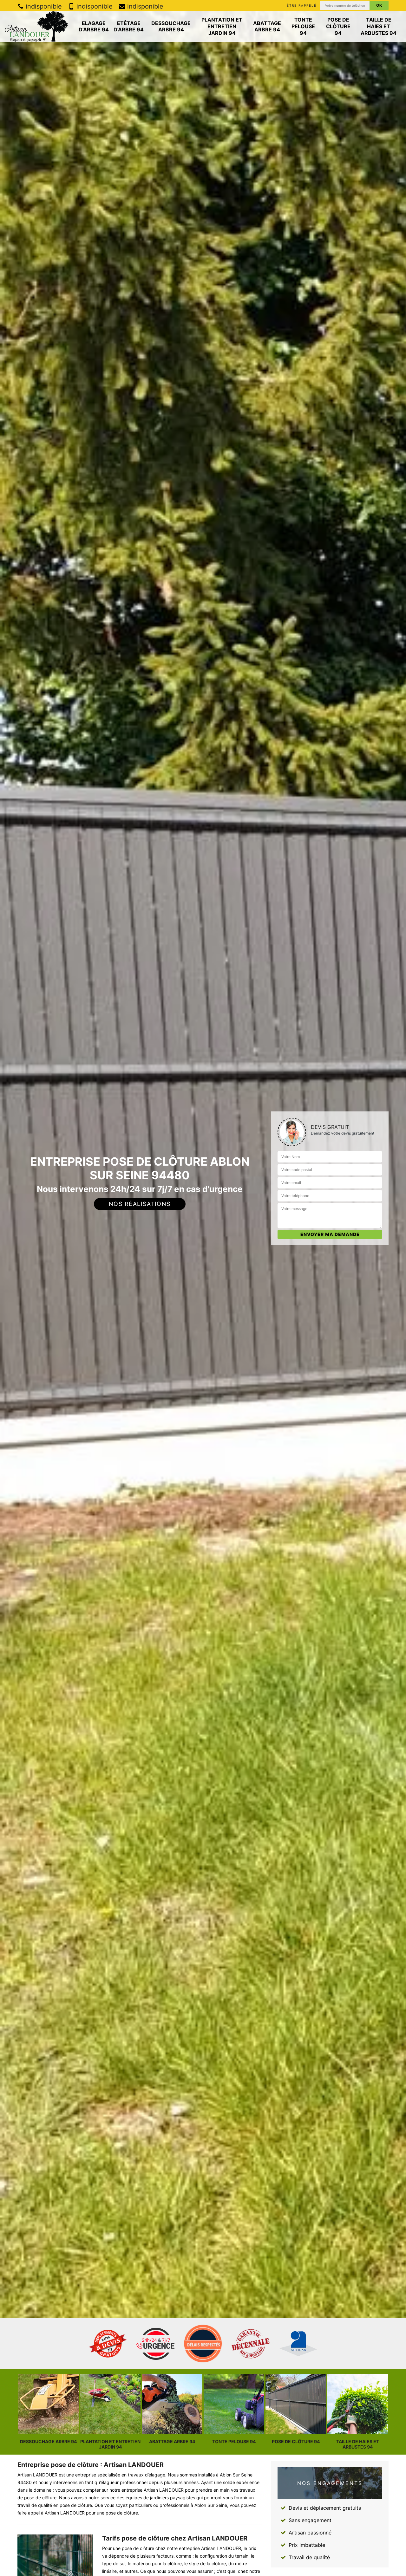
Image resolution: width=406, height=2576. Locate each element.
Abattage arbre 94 (267, 26)
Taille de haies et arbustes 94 (379, 26)
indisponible (43, 6)
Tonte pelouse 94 (303, 26)
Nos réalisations (140, 1204)
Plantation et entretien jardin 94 (222, 26)
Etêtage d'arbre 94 (129, 26)
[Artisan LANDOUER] (36, 26)
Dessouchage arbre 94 (171, 26)
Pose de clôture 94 (338, 26)
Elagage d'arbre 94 (94, 26)
